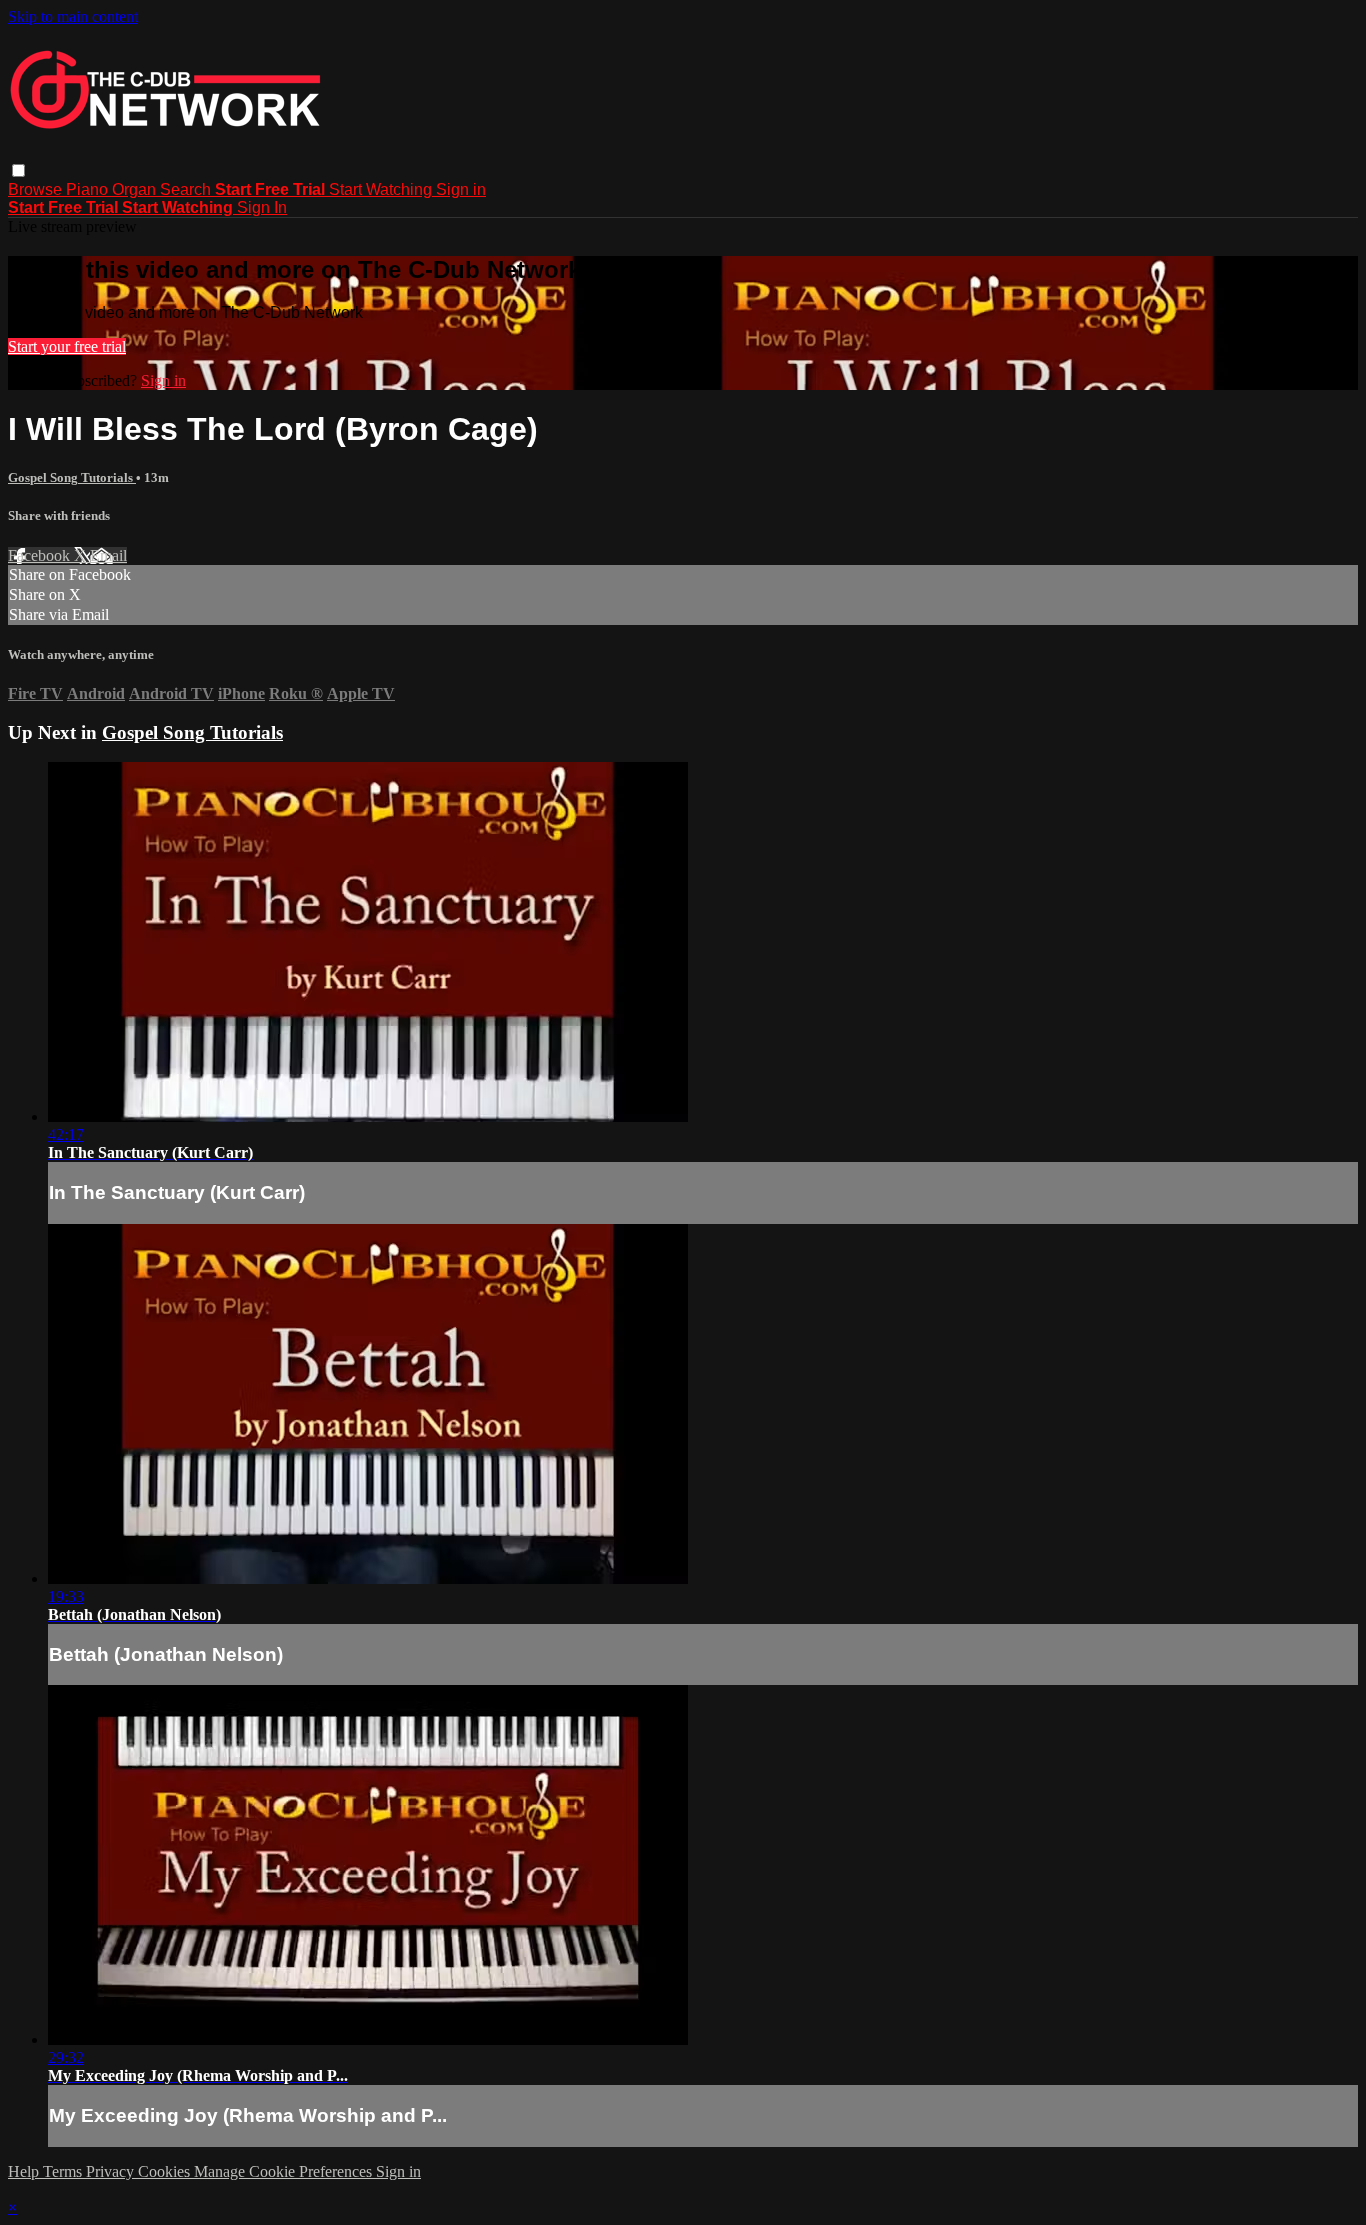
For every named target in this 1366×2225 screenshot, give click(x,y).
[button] (18, 170)
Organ (136, 189)
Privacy (112, 2171)
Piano (89, 189)
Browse (37, 189)
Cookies (166, 2171)
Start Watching (382, 189)
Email (108, 555)
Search (187, 189)
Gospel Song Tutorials (72, 477)
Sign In (262, 207)
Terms (64, 2171)
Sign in (461, 189)
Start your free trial (67, 346)
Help (25, 2171)
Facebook (41, 555)
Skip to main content (73, 16)
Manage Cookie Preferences (285, 2171)
